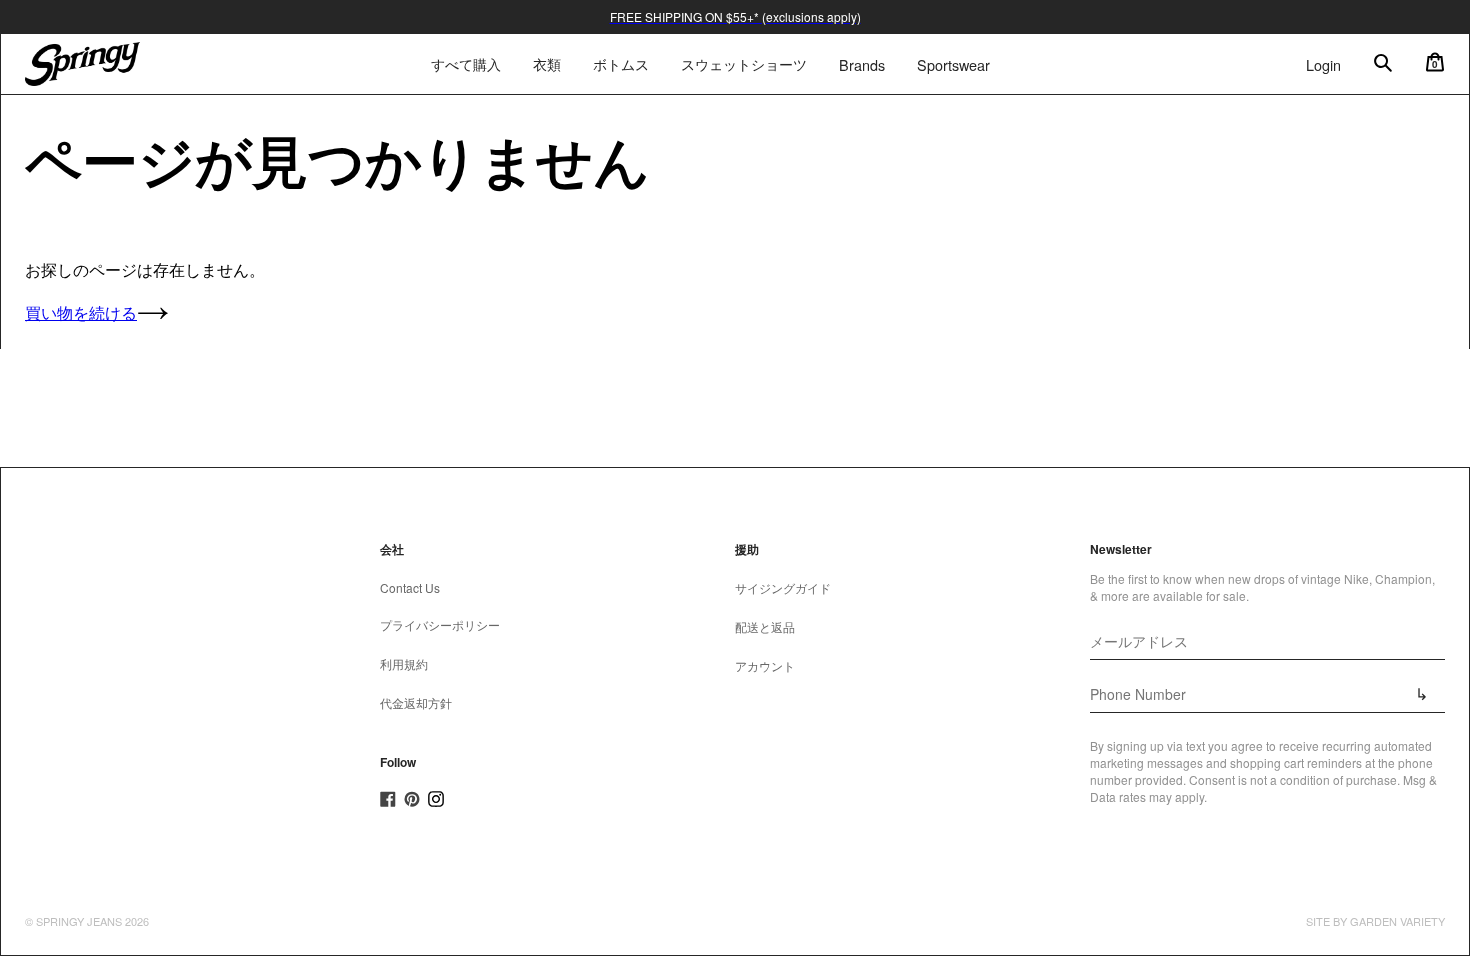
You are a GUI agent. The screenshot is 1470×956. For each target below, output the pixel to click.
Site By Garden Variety (1375, 921)
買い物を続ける (81, 312)
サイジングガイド (783, 587)
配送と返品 (765, 626)
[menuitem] (547, 64)
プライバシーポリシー (440, 624)
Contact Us (410, 587)
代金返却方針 (416, 702)
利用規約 (404, 663)
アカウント (765, 665)
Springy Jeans (79, 921)
